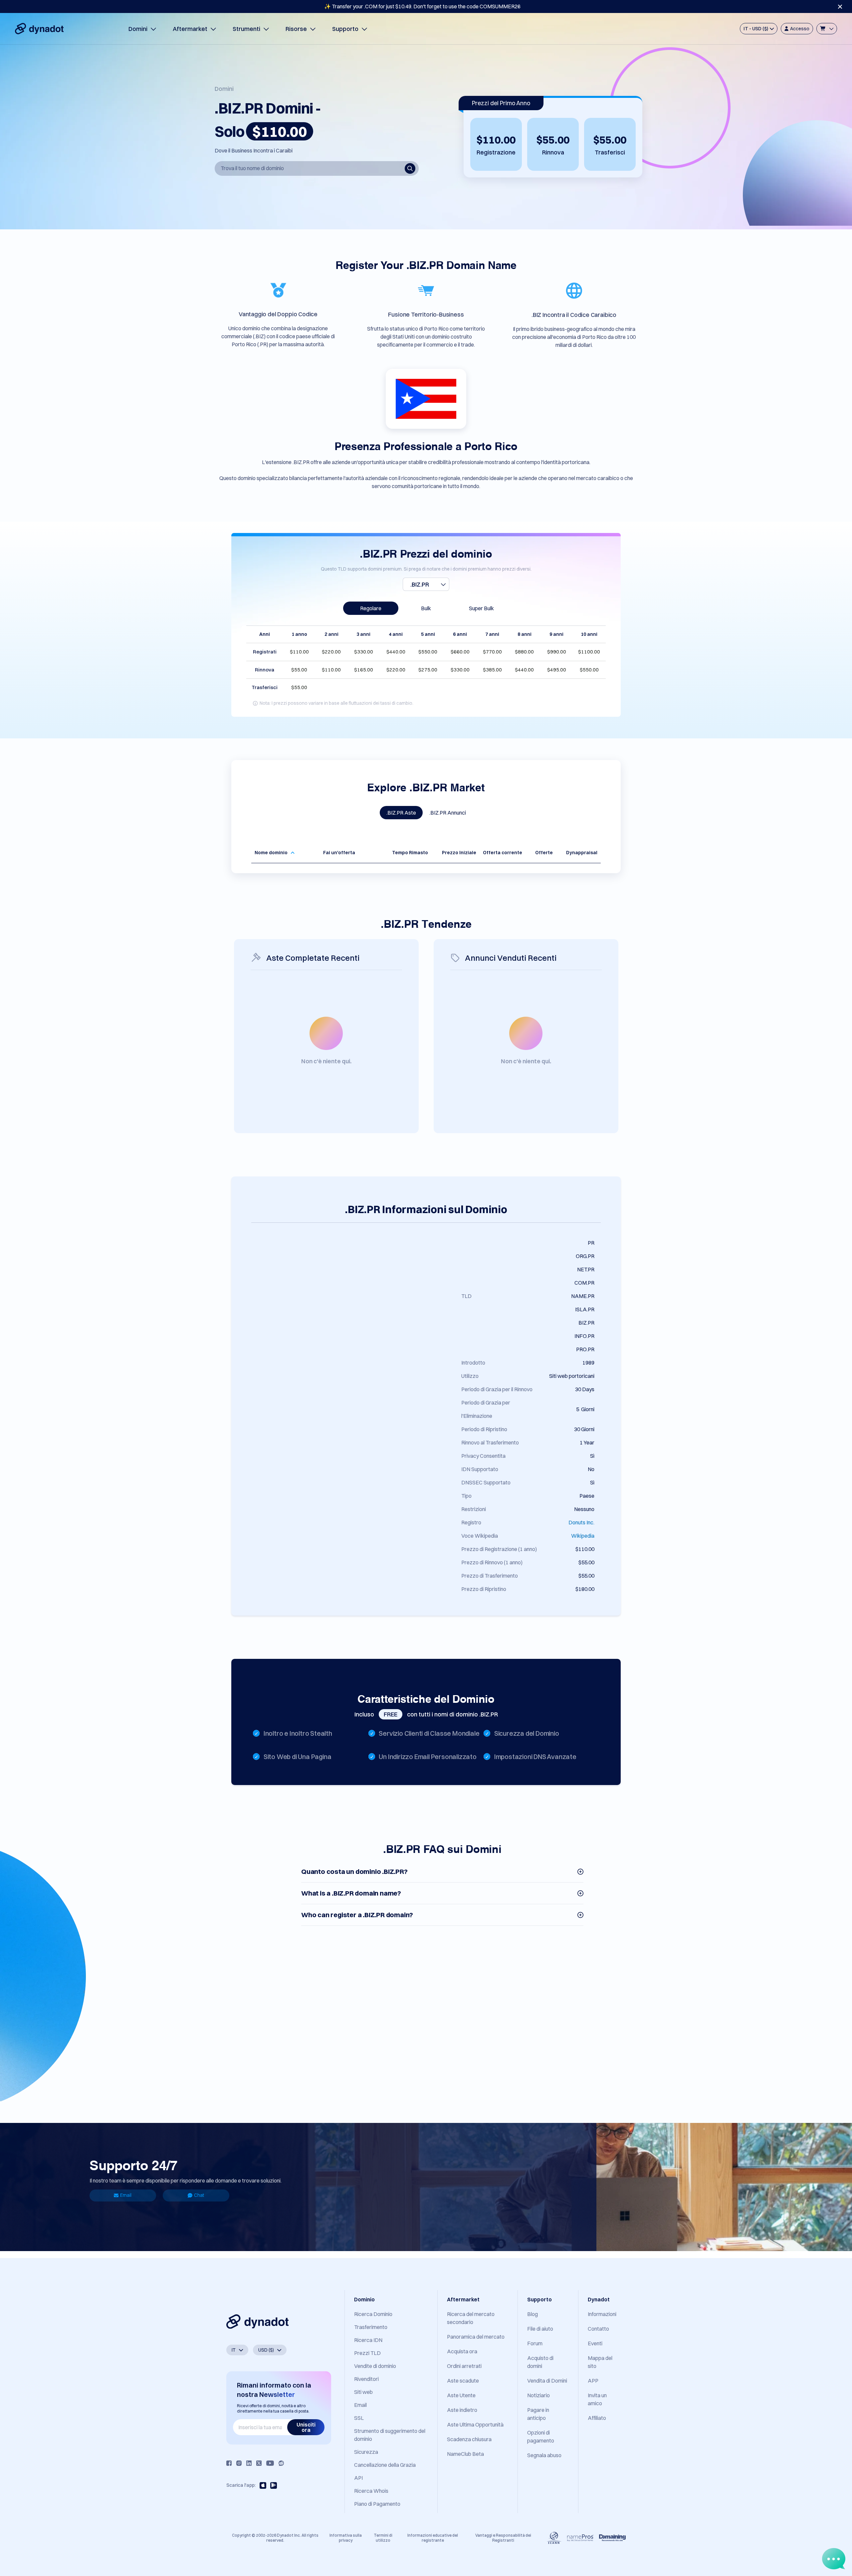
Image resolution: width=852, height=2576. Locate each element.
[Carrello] (827, 29)
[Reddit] (281, 2463)
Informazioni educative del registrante (433, 2538)
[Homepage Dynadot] (39, 29)
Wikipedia (583, 1536)
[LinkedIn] (249, 2463)
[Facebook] (229, 2463)
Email (126, 2195)
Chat (199, 2195)
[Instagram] (239, 2463)
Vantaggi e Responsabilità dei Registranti (503, 2538)
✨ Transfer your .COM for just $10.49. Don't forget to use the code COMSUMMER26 (422, 6)
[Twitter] (259, 2463)
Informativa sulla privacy (346, 2538)
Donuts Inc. (581, 1522)
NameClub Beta (465, 2454)
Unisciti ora (306, 2427)
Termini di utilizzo (383, 2538)
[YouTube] (270, 2463)
